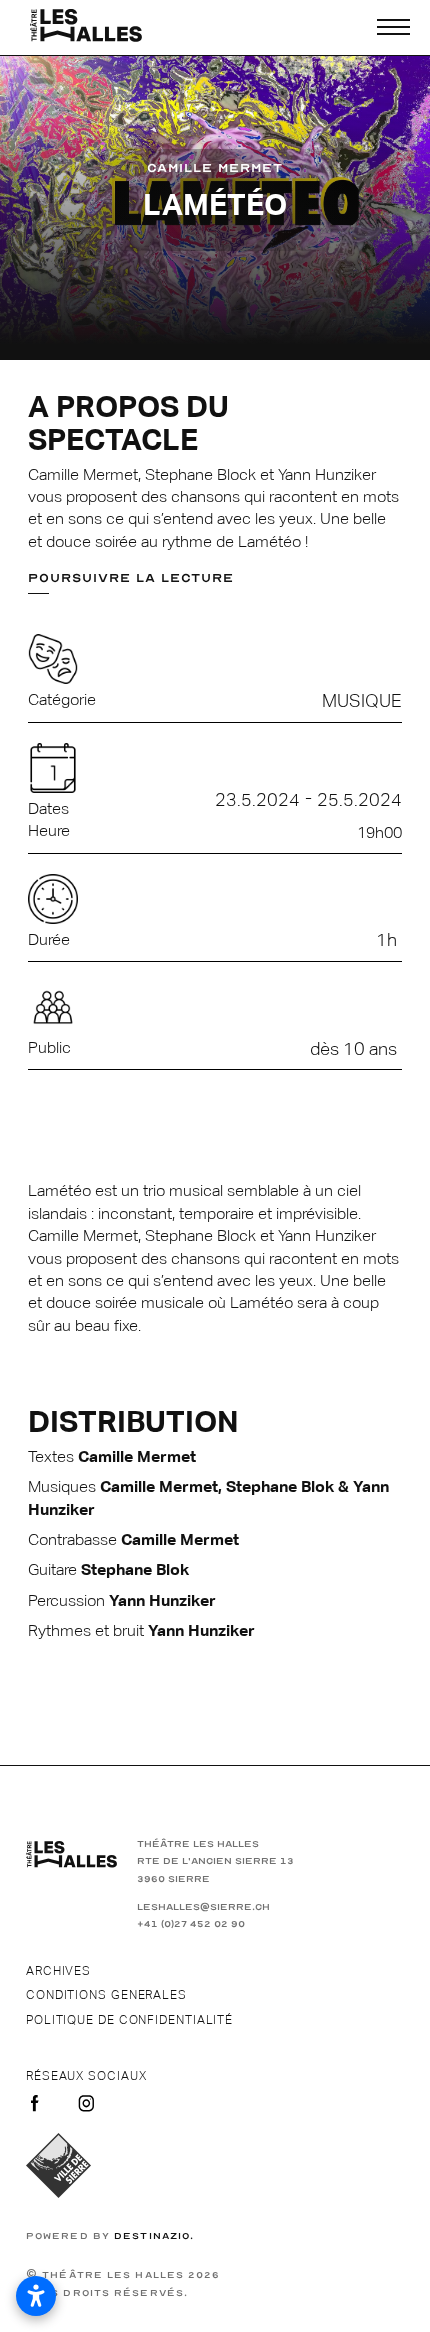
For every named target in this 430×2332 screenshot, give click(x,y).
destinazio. (154, 2236)
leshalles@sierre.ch (203, 1907)
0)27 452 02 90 (204, 1924)
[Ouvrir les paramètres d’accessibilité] (36, 2296)
